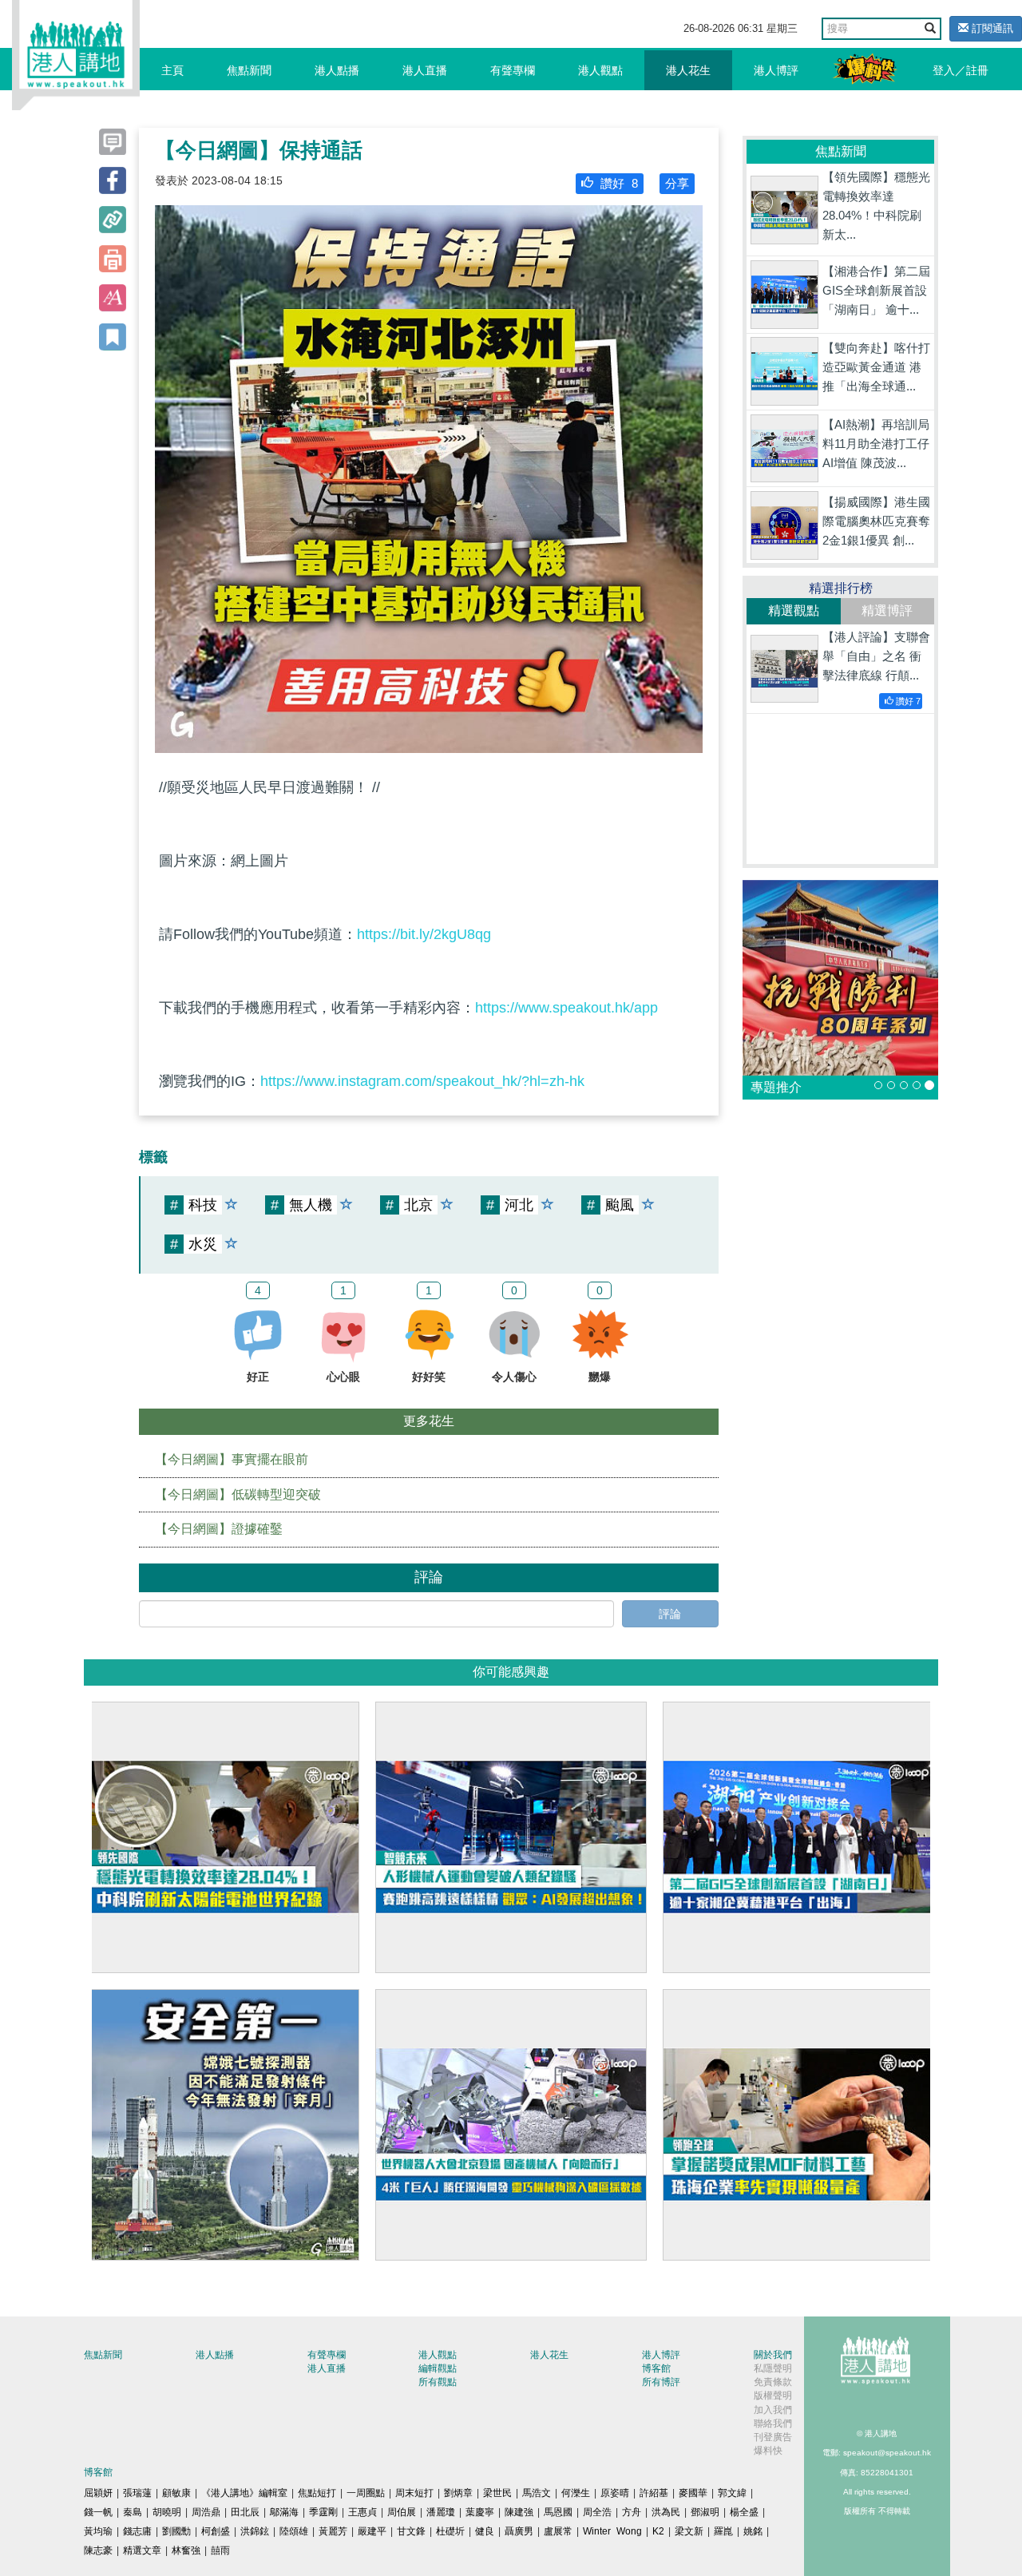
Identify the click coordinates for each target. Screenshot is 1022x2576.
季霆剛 (323, 2512)
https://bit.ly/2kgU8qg (424, 934)
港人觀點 (600, 70)
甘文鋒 (411, 2531)
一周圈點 (366, 2493)
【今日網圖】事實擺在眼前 (232, 1459)
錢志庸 (137, 2531)
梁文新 (689, 2531)
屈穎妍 (98, 2493)
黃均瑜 (98, 2531)
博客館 (656, 2368)
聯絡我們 (773, 2423)
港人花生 (688, 70)
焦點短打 (317, 2493)
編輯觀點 (438, 2368)
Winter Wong (612, 2531)
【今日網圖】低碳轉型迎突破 (238, 1494)
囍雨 (220, 2550)
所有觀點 (438, 2382)
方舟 (632, 2512)
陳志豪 (98, 2550)
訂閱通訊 (991, 28)
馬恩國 (558, 2512)
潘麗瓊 (441, 2512)
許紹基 (654, 2493)
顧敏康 (176, 2493)
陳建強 (519, 2512)
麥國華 (693, 2493)
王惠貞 (362, 2512)
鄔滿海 (284, 2512)
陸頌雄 (294, 2531)
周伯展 (402, 2512)
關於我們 (773, 2355)
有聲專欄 (513, 70)
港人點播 (337, 70)
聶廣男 (519, 2531)
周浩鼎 (206, 2512)
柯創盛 (216, 2531)
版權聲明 (773, 2396)
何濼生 (576, 2493)
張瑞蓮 (137, 2493)
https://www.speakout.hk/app (566, 1008)
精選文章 (142, 2550)
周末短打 (414, 2493)
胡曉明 (167, 2512)
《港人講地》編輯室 (244, 2493)
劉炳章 (458, 2493)
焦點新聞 (249, 70)
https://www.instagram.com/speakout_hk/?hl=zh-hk (422, 1081)
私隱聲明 (773, 2368)
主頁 (172, 70)
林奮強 (186, 2550)
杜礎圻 (450, 2531)
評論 (670, 1614)
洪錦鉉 (255, 2531)
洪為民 (666, 2512)
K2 (658, 2531)
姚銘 (753, 2531)
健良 (485, 2531)
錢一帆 (98, 2512)
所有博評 (661, 2382)
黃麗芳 (333, 2531)
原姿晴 (615, 2493)
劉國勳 (176, 2531)
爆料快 (768, 2451)
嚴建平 (372, 2531)
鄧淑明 (705, 2512)
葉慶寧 (480, 2512)
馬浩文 (537, 2493)
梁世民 (497, 2493)
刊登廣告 (773, 2437)
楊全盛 (744, 2512)
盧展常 (558, 2531)
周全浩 (597, 2512)
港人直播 (425, 70)
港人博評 (776, 70)
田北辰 (245, 2512)
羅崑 (723, 2531)
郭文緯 (732, 2493)
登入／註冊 (961, 70)
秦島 (133, 2512)
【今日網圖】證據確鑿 (219, 1529)
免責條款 (773, 2382)
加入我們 (773, 2410)
